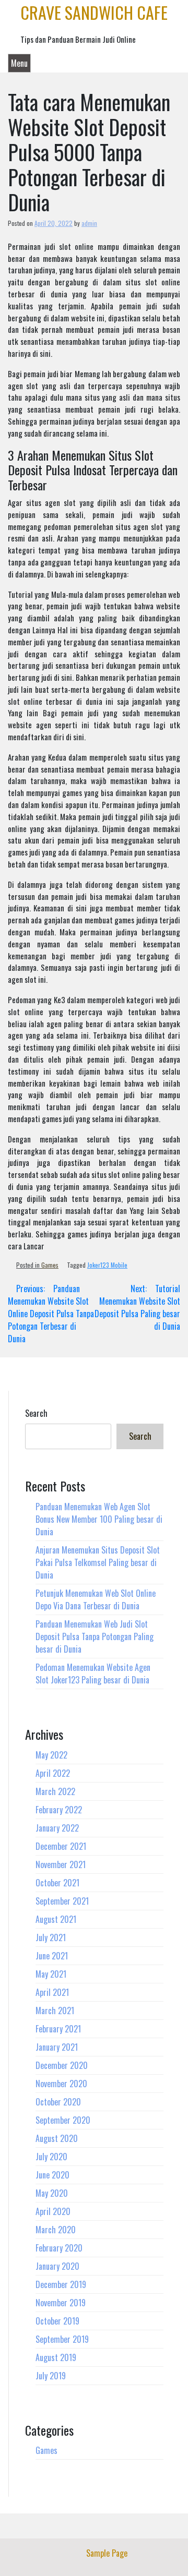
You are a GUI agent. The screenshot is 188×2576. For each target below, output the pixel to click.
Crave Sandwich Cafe (94, 12)
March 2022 (55, 1791)
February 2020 (59, 2248)
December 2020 (62, 2065)
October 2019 (57, 2321)
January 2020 (57, 2266)
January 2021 (57, 2047)
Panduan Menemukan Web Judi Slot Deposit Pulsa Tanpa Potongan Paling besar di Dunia (95, 1636)
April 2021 (52, 1992)
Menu (19, 63)
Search (36, 1413)
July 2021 (51, 1937)
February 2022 (59, 1810)
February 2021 (58, 2029)
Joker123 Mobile (107, 1265)
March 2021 (55, 2011)
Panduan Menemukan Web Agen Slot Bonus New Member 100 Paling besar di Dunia (99, 1519)
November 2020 (61, 2084)
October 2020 (58, 2102)
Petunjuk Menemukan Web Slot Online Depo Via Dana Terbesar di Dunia (96, 1599)
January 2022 (57, 1828)
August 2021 (56, 1919)
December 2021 (61, 1846)
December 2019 (61, 2284)
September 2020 (63, 2120)
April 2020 (53, 2211)
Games (50, 1265)
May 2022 (51, 1755)
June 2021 (52, 1956)
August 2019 (56, 2357)
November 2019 (61, 2303)
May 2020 (52, 2193)
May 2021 (51, 1974)
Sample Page (107, 2553)
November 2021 (61, 1864)
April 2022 (53, 1773)
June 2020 (52, 2175)
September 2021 (62, 1901)
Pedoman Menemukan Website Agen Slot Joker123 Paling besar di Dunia (93, 1674)
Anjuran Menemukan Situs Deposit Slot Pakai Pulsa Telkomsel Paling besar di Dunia (98, 1562)
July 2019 (51, 2376)
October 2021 (57, 1883)
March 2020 (56, 2230)
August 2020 (57, 2138)
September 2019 (62, 2339)
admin (89, 223)
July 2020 (51, 2157)
